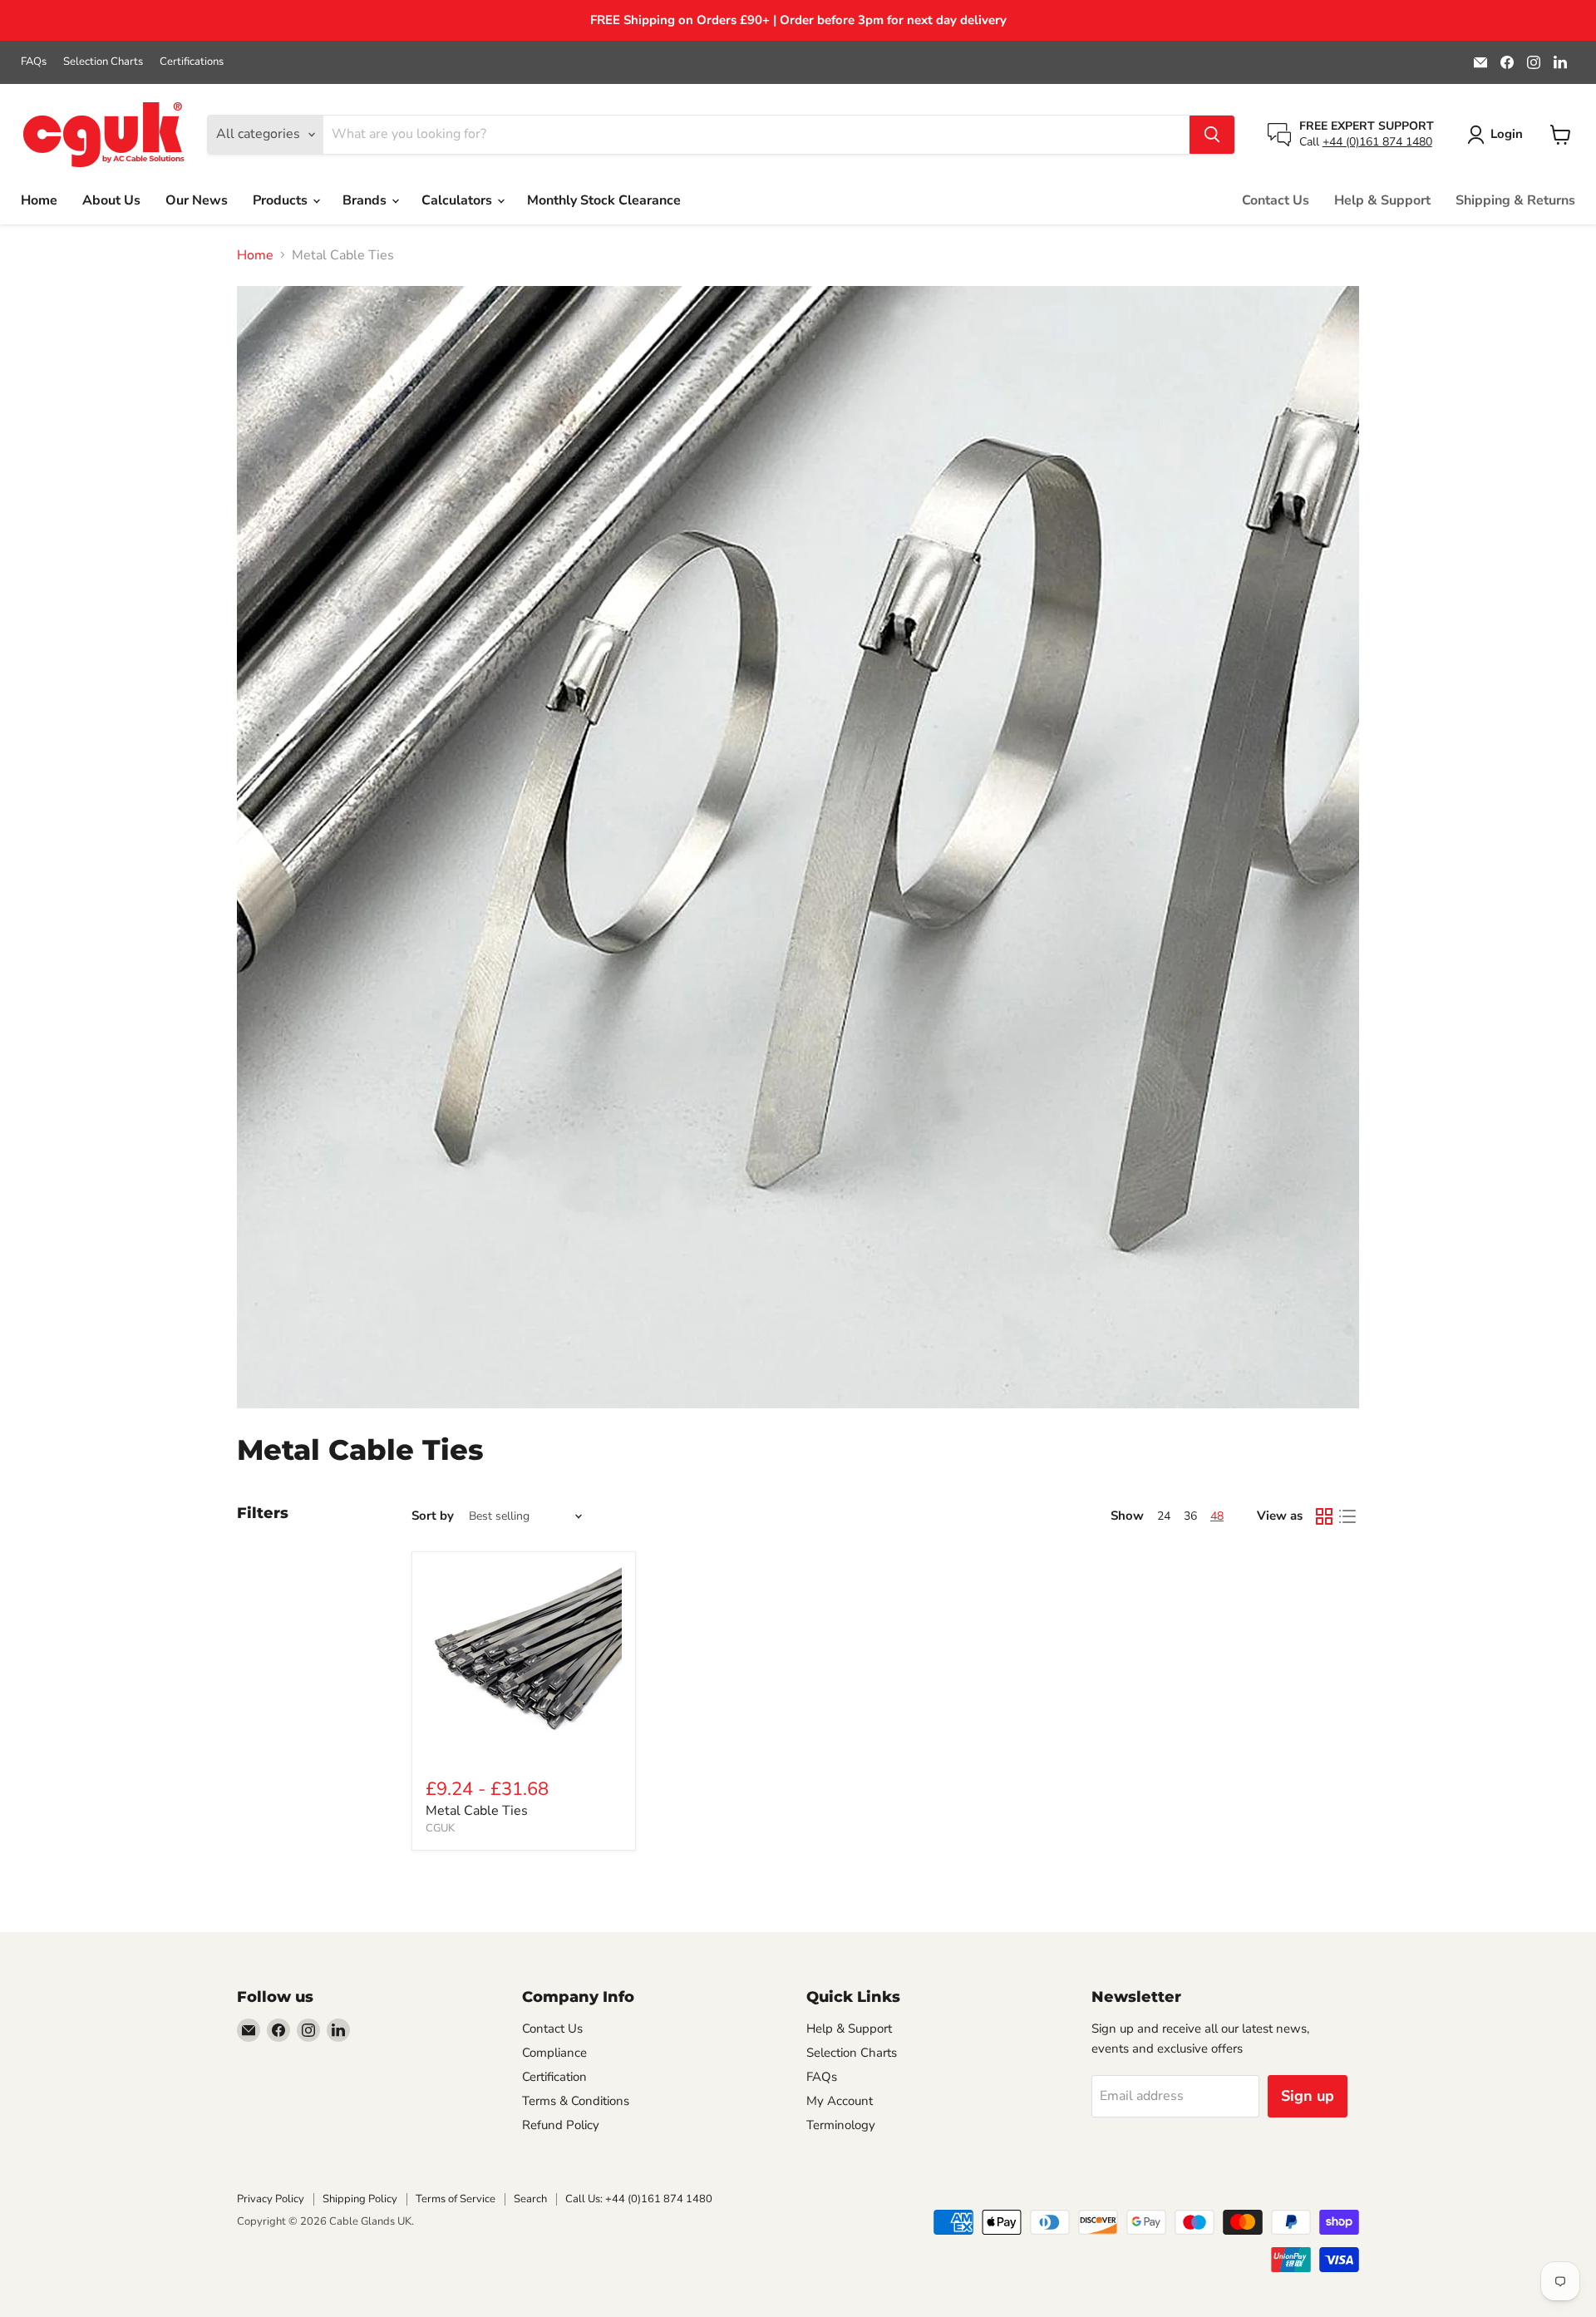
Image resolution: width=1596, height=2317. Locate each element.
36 (1190, 1516)
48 (1217, 1516)
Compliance (554, 2053)
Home (39, 200)
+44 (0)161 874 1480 (1377, 142)
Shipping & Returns (1515, 200)
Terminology (841, 2125)
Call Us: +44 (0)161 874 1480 (639, 2199)
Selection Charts (103, 62)
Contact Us (1276, 200)
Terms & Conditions (576, 2101)
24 (1164, 1516)
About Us (111, 200)
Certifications (192, 62)
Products (282, 200)
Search (530, 2199)
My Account (840, 2101)
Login (1507, 134)
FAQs (34, 62)
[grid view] (1324, 1516)
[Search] (1212, 135)
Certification (554, 2077)
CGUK (440, 1828)
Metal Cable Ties (477, 1811)
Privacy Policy (271, 2199)
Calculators (458, 200)
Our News (197, 200)
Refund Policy (561, 2125)
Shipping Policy (360, 2199)
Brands (366, 200)
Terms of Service (456, 2199)
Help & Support (1382, 200)
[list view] (1347, 1516)
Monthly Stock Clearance (604, 200)
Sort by (433, 1516)
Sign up (1308, 2096)
